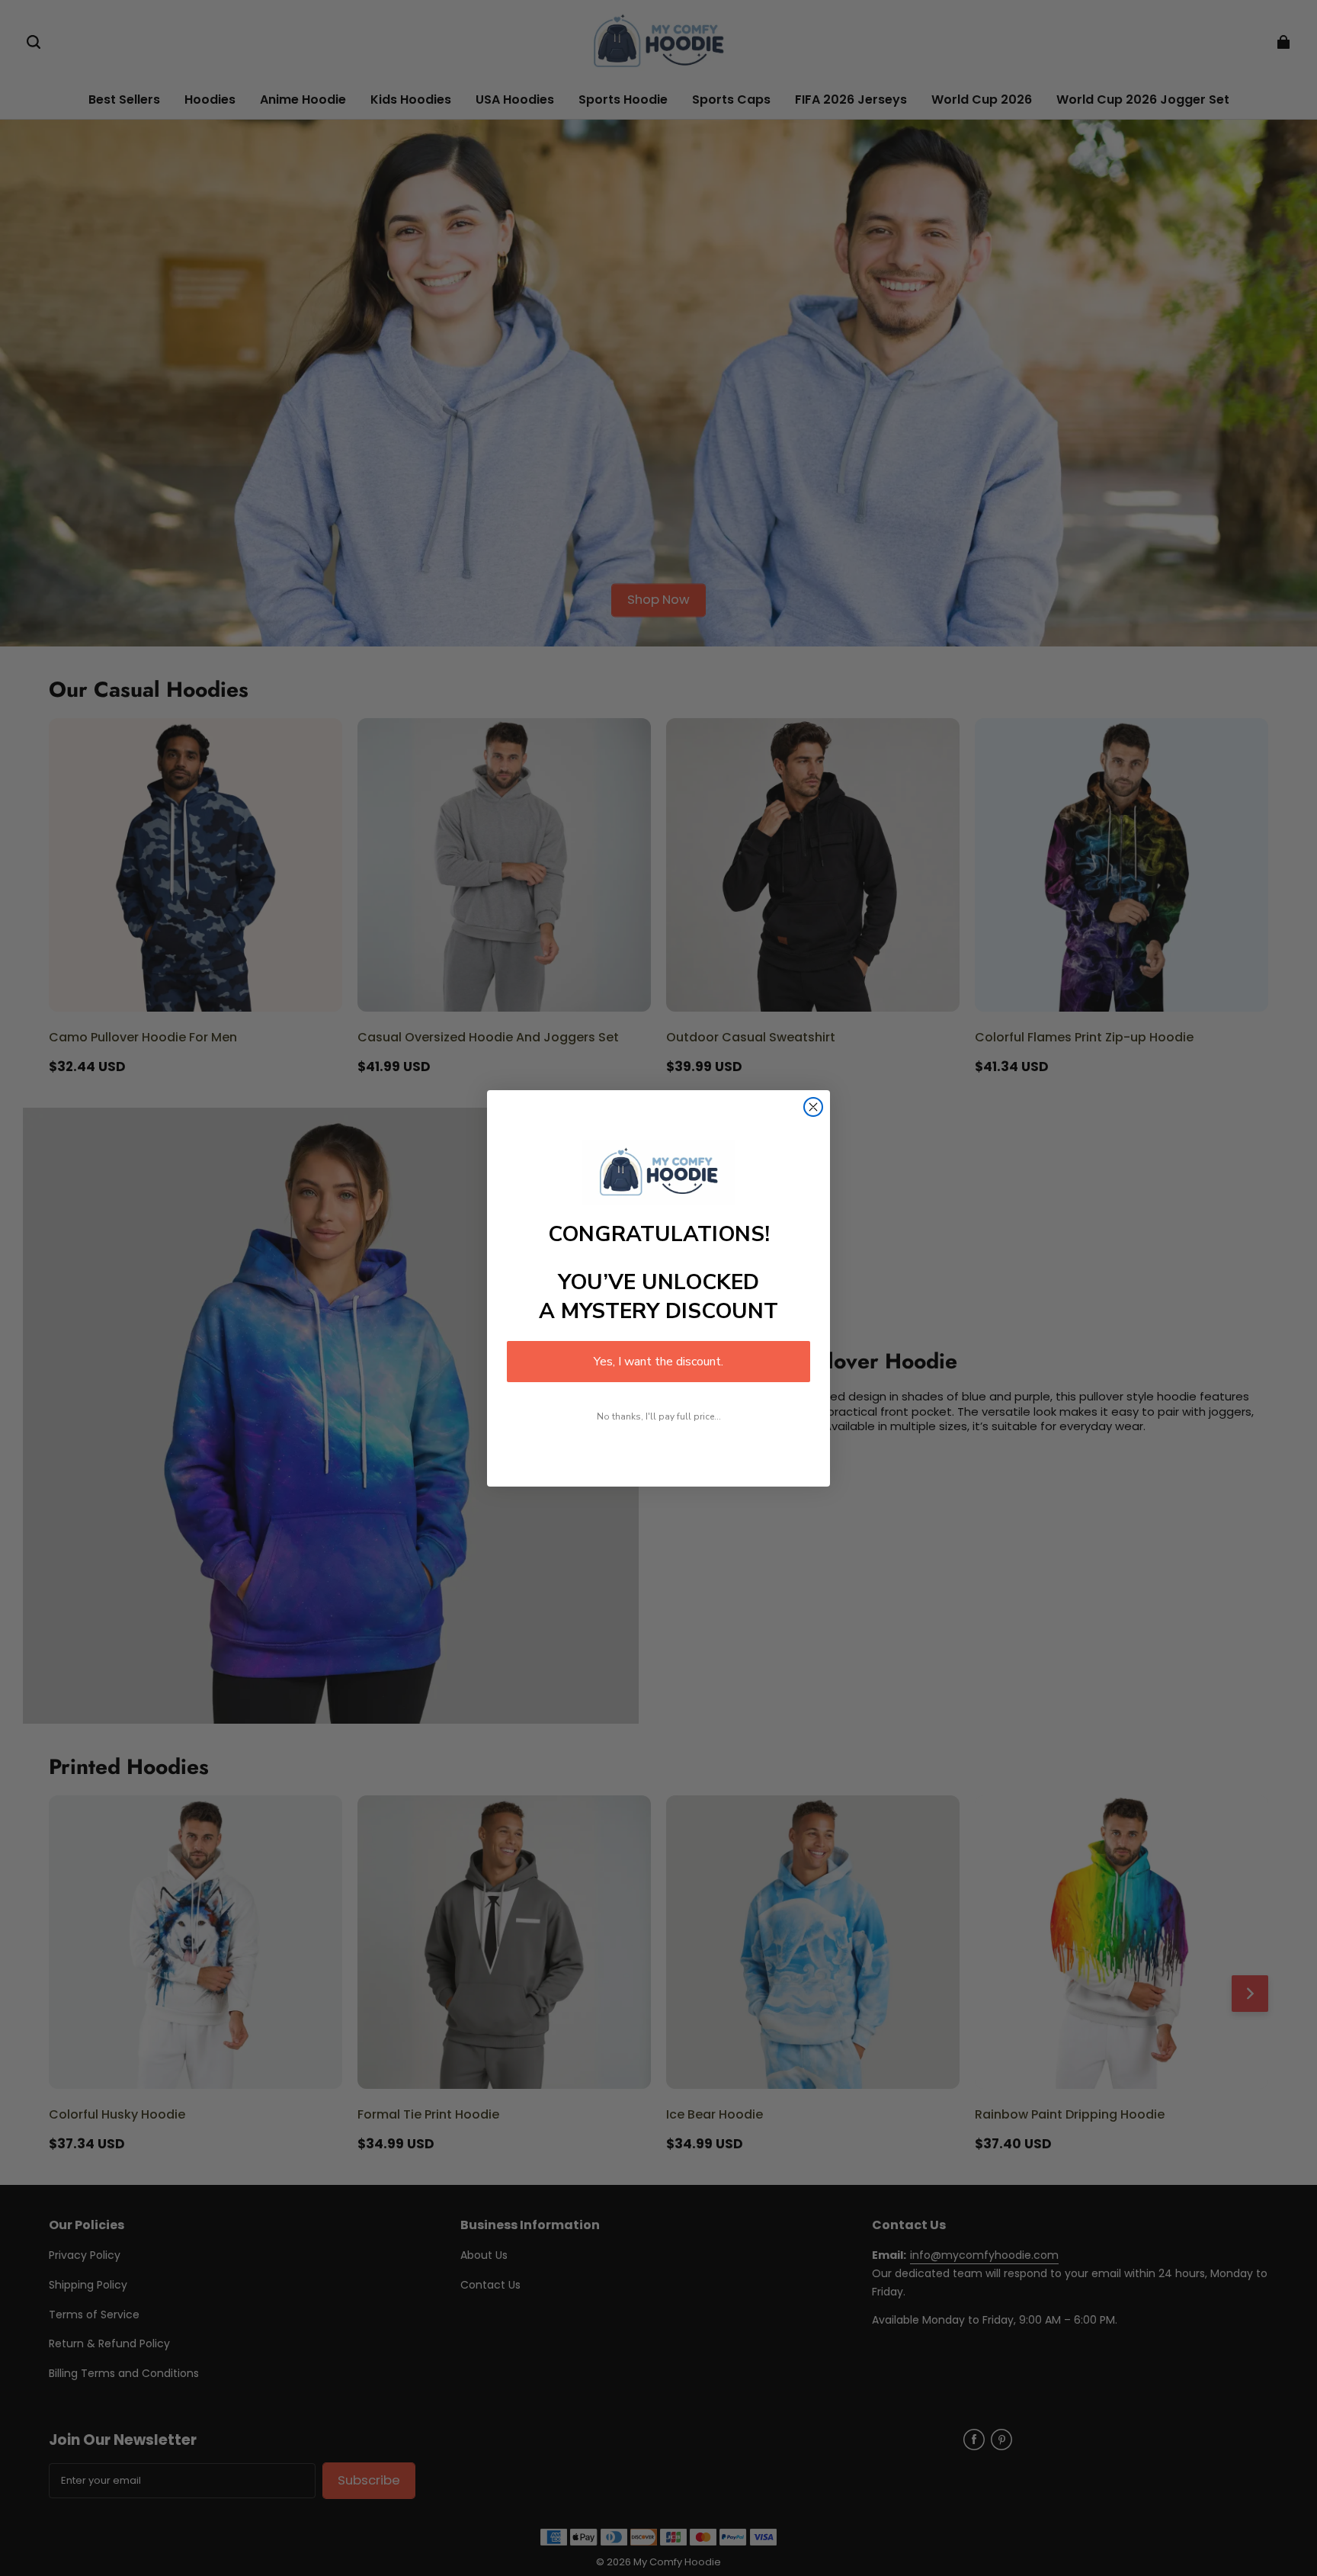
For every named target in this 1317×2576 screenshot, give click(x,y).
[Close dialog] (813, 1107)
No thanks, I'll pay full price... (659, 1416)
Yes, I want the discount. (658, 1362)
